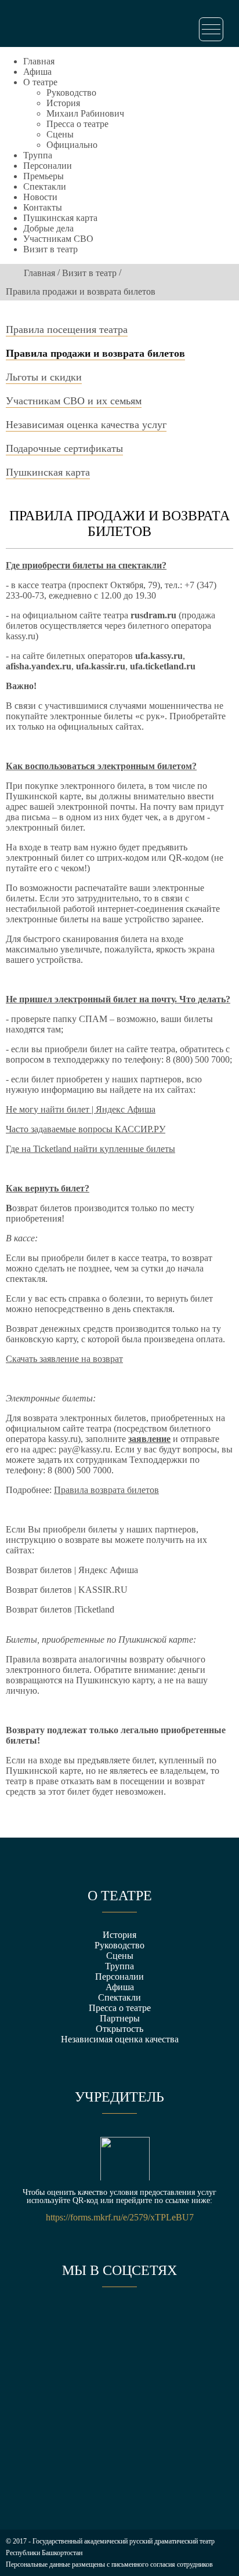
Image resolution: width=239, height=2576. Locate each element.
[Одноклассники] (119, 2320)
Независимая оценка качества (120, 2039)
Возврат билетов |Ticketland (60, 1609)
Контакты (43, 207)
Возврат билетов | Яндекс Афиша (72, 1570)
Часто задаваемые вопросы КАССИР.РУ (86, 1129)
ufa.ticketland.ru (163, 666)
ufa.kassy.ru (159, 656)
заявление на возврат (81, 1359)
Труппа (38, 155)
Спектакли (45, 186)
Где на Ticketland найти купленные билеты (90, 1149)
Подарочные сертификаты (64, 448)
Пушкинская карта (60, 218)
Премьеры (44, 176)
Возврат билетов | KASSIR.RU (67, 1590)
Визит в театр (50, 249)
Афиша (37, 72)
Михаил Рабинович (85, 113)
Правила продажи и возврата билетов (95, 353)
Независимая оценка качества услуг (86, 425)
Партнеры (120, 2018)
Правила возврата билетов (106, 1490)
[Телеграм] (162, 2320)
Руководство (71, 93)
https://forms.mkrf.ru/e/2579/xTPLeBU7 (120, 2218)
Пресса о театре (77, 124)
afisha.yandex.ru (39, 666)
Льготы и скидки (44, 377)
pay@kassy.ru (84, 1449)
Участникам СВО (58, 239)
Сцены (60, 134)
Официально (72, 145)
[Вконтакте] (77, 2320)
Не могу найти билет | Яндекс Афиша (81, 1109)
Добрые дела (48, 228)
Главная (39, 61)
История (63, 103)
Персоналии (48, 166)
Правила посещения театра (67, 329)
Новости (40, 197)
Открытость (119, 2029)
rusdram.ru (153, 615)
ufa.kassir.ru (101, 666)
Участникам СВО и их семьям (74, 401)
